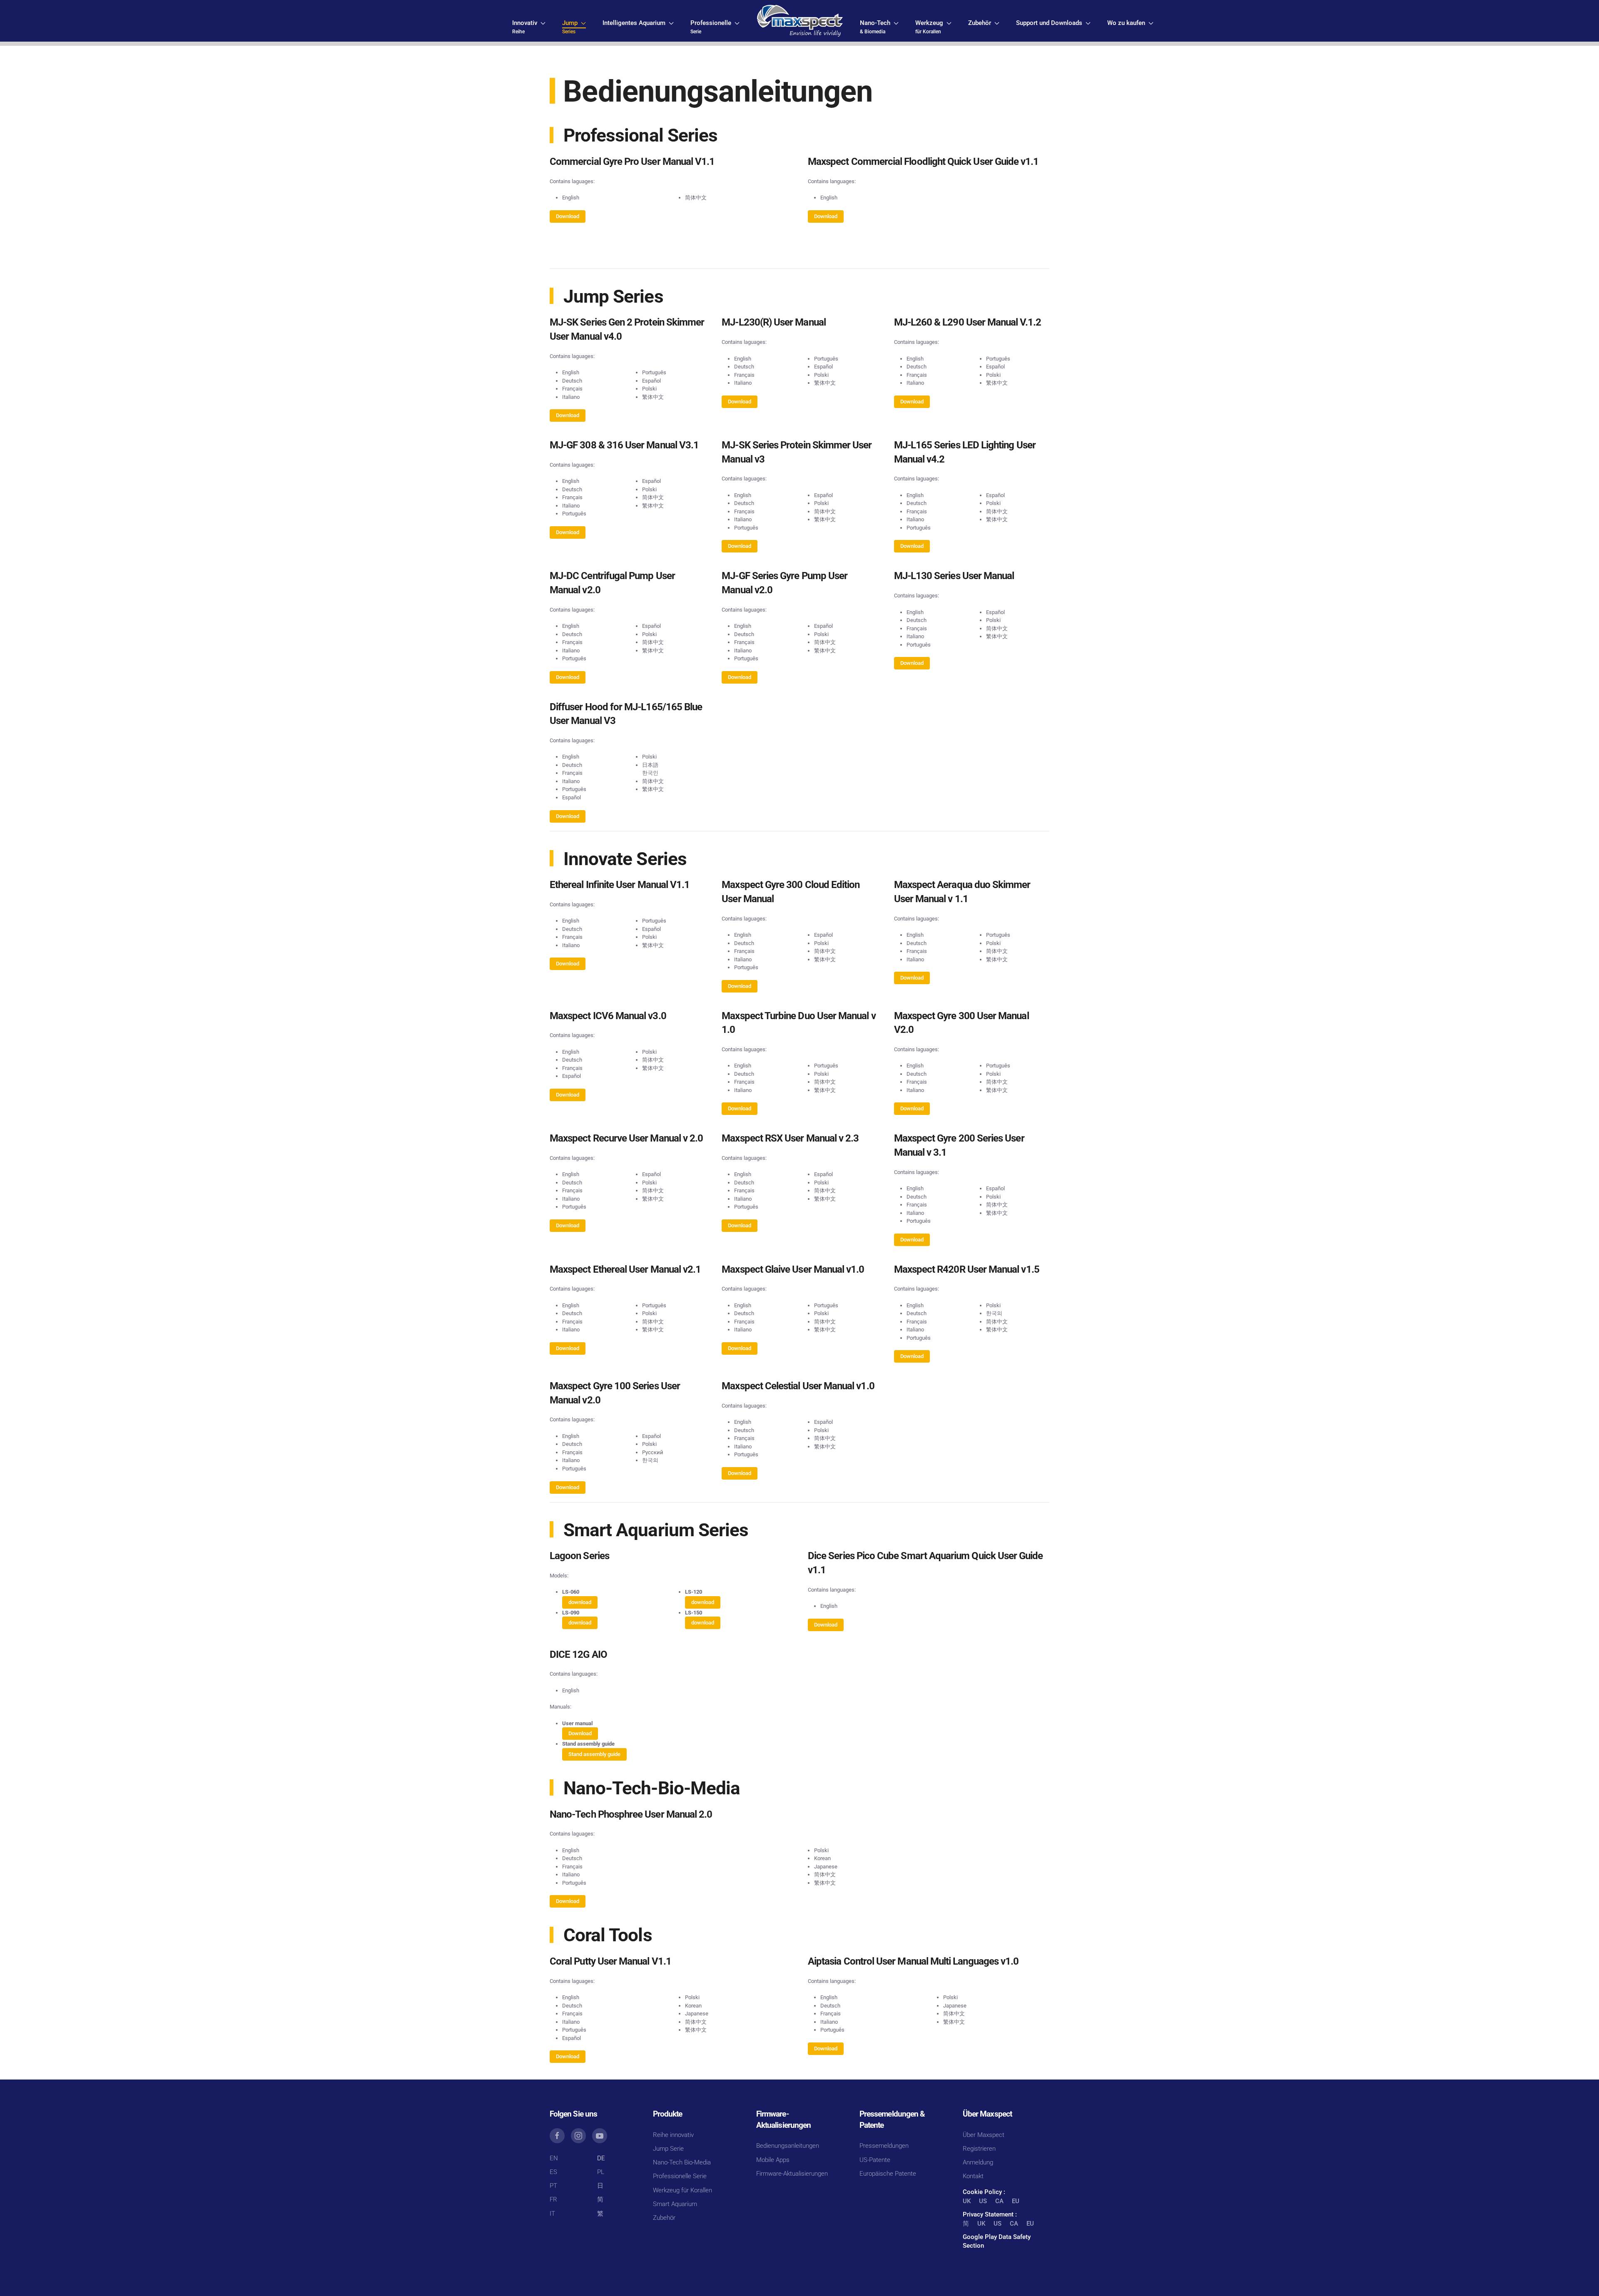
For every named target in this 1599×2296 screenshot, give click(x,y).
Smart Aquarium (675, 2204)
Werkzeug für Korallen (682, 2190)
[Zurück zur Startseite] (800, 21)
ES (553, 2172)
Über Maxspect (984, 2135)
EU (1016, 2201)
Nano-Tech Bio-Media (682, 2162)
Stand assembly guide (594, 1754)
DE (601, 2158)
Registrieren (979, 2149)
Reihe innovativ (673, 2135)
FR (553, 2199)
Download (568, 216)
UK (967, 2201)
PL (601, 2172)
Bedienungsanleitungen (788, 2146)
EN (554, 2158)
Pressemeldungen (884, 2146)
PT (553, 2186)
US (983, 2201)
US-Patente (875, 2160)
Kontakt (973, 2176)
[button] (529, 27)
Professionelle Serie (680, 2176)
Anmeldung (978, 2162)
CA (999, 2201)
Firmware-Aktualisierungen (792, 2174)
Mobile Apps (773, 2160)
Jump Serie (668, 2149)
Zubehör (664, 2218)
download (580, 1602)
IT (552, 2214)
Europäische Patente (888, 2174)
